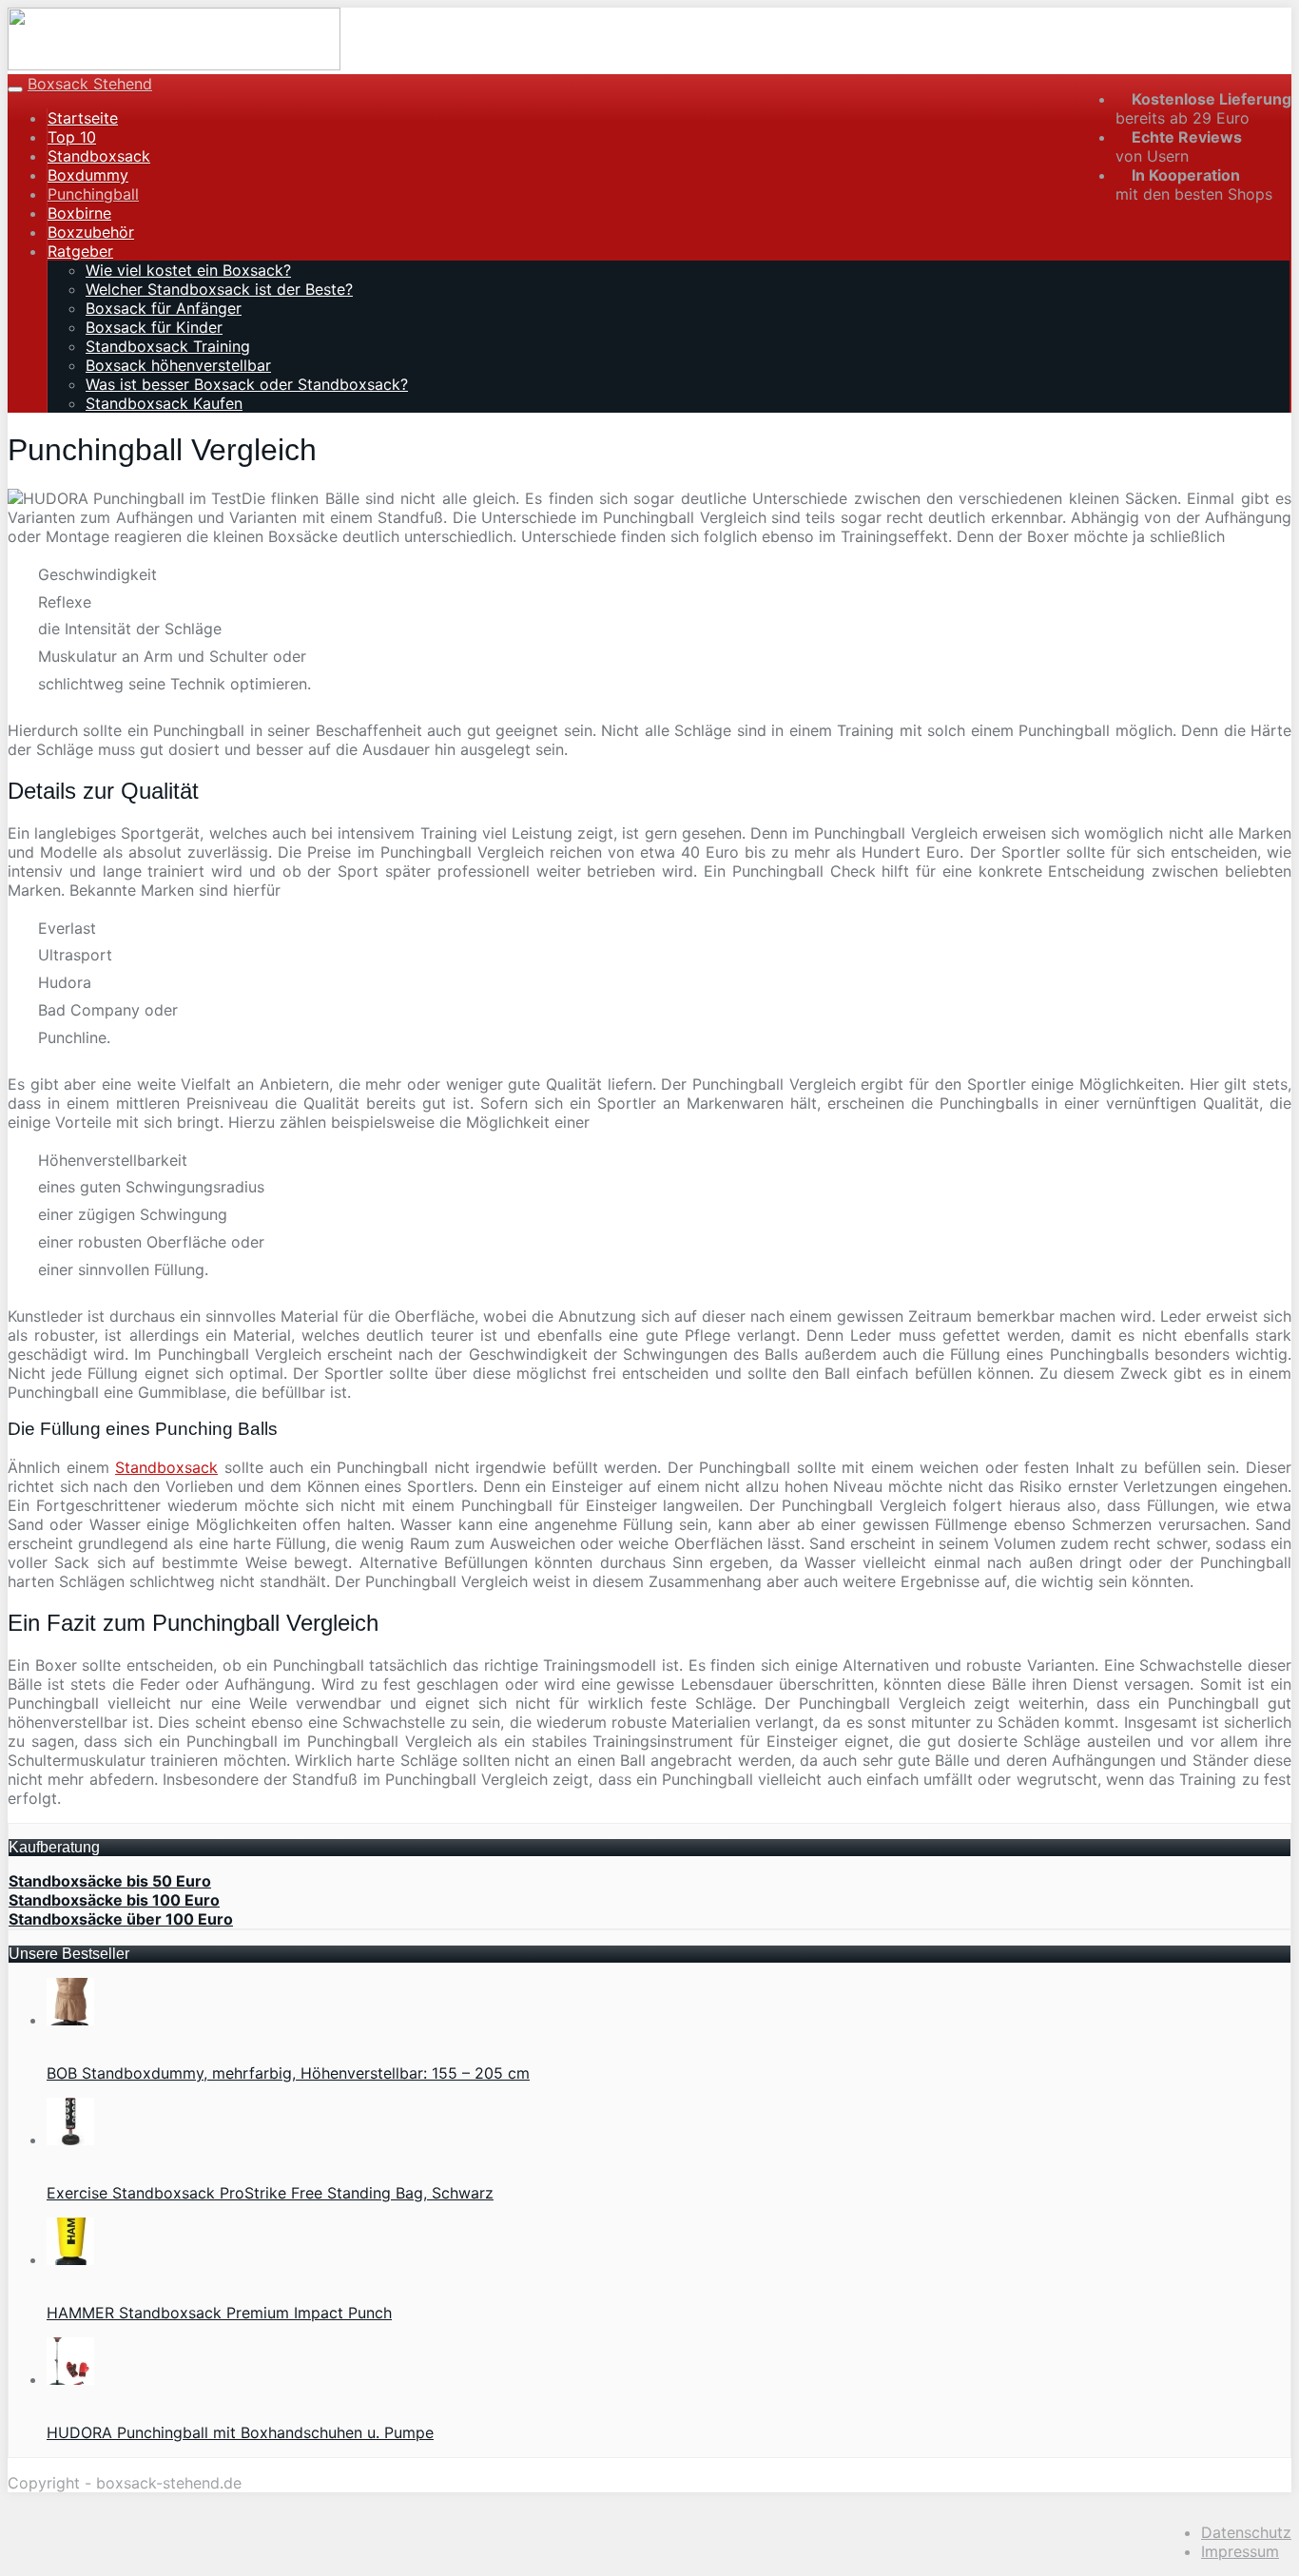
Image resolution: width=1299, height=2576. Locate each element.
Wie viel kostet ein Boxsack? (188, 270)
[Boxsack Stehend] (174, 65)
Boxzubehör (91, 232)
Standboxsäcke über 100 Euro (121, 1919)
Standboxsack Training (168, 346)
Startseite (83, 118)
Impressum (1240, 2551)
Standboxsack (99, 156)
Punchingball (93, 194)
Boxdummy (88, 175)
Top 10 (72, 137)
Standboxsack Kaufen (164, 403)
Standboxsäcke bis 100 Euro (114, 1900)
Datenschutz (1246, 2532)
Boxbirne (79, 213)
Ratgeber (80, 251)
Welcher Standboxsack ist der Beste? (219, 289)
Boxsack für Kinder (154, 327)
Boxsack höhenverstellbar (178, 365)
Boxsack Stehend (90, 84)
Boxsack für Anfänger (164, 308)
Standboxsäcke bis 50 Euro (110, 1881)
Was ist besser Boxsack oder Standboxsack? (247, 384)
